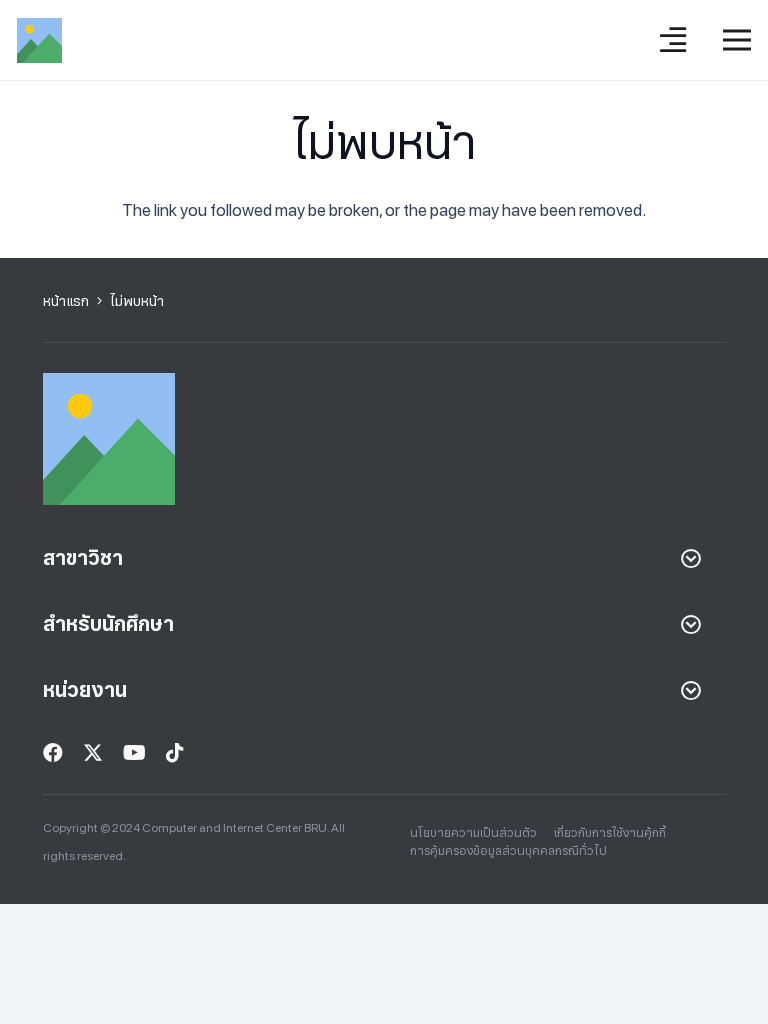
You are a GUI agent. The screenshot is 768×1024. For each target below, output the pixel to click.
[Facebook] (53, 753)
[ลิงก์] (39, 40)
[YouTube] (134, 753)
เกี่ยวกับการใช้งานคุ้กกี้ (610, 833)
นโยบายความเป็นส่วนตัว (473, 833)
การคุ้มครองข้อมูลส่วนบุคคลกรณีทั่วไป (508, 851)
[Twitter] (93, 753)
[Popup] (673, 40)
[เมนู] (736, 40)
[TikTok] (175, 753)
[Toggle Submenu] (691, 558)
